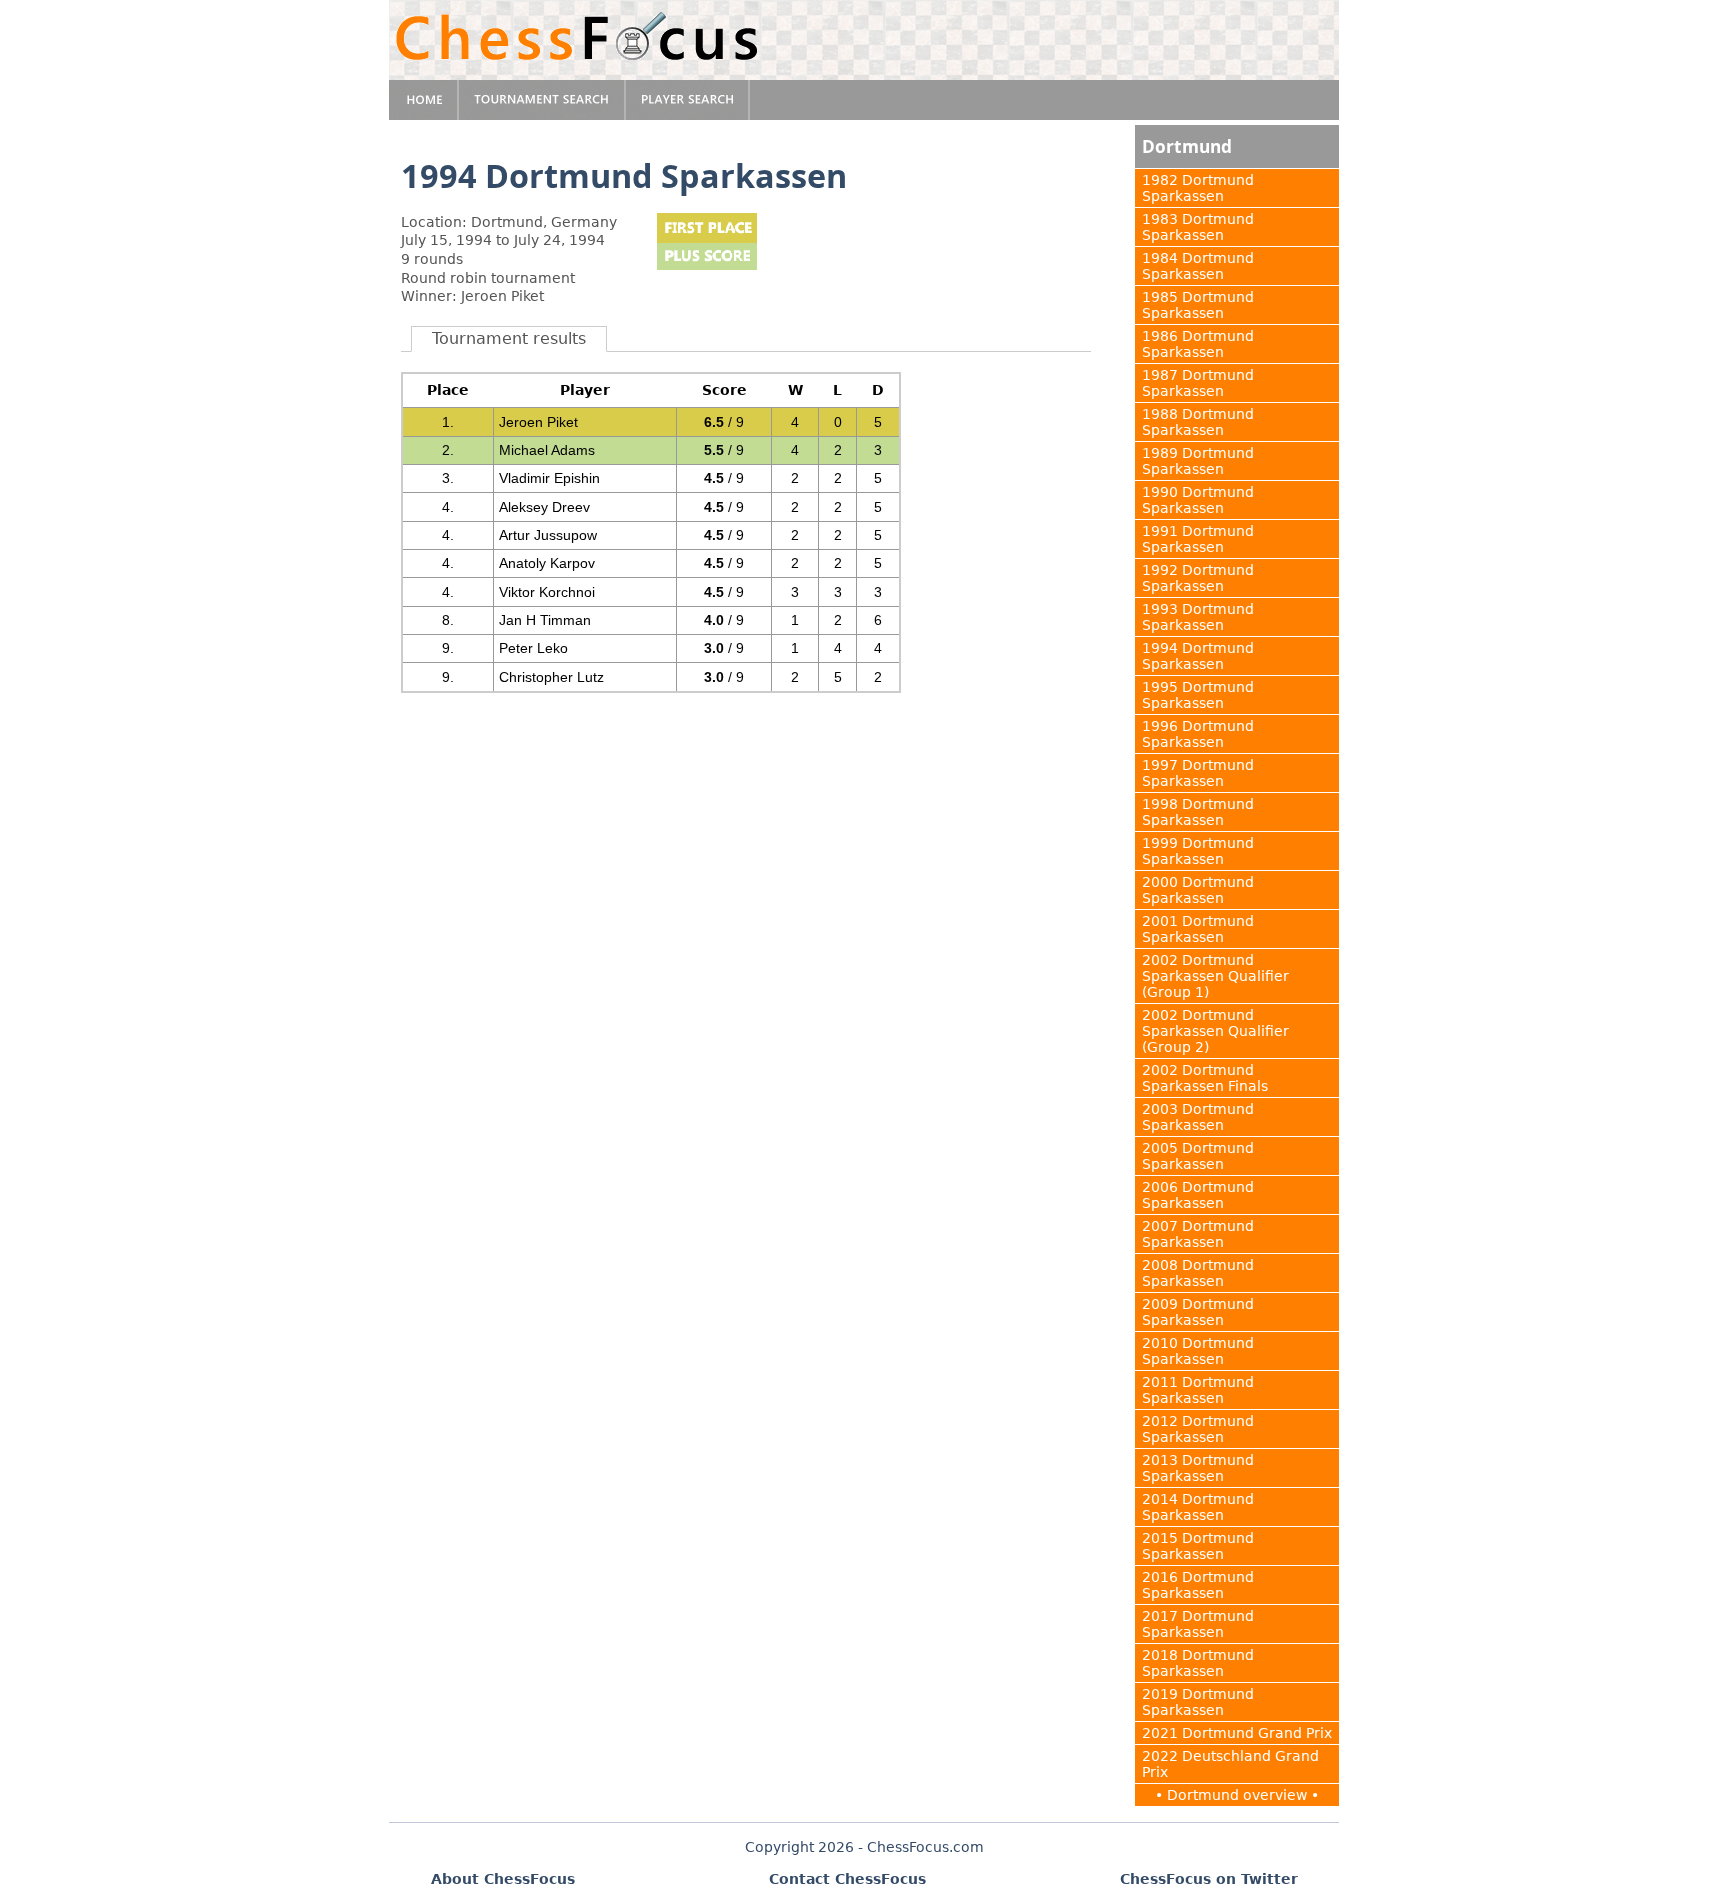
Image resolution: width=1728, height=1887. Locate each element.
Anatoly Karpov (547, 563)
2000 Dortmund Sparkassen (1198, 890)
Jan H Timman (545, 620)
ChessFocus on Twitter (1209, 1879)
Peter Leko (533, 648)
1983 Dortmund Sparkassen (1198, 227)
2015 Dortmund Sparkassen (1198, 1546)
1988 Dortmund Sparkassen (1198, 422)
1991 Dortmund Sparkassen (1198, 539)
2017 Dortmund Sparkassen (1198, 1624)
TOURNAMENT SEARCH (542, 100)
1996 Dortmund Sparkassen (1198, 734)
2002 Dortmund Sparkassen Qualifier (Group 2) (1215, 1031)
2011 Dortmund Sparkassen (1198, 1390)
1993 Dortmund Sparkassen (1198, 617)
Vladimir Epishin (549, 478)
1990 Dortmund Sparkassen (1198, 500)
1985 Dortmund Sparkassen (1198, 305)
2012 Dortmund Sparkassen (1198, 1429)
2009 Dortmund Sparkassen (1198, 1312)
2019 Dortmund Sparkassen (1198, 1702)
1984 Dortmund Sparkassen (1198, 266)
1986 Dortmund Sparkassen (1198, 344)
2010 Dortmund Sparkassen (1198, 1351)
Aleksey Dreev (544, 507)
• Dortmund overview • (1237, 1795)
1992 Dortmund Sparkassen (1198, 578)
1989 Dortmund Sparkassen (1198, 461)
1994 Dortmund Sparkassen (1198, 656)
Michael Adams (547, 450)
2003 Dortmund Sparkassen (1198, 1117)
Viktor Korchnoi (547, 592)
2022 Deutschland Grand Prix (1230, 1764)
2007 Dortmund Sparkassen (1198, 1234)
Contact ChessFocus (847, 1879)
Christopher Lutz (551, 677)
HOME (424, 100)
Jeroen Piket (538, 422)
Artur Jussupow (548, 535)
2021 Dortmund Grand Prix (1237, 1733)
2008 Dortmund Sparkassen (1198, 1273)
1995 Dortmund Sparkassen (1198, 695)
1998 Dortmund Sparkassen (1198, 812)
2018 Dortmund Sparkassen (1198, 1663)
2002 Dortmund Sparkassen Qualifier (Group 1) (1215, 976)
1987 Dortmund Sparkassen (1198, 383)
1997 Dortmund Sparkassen (1198, 773)
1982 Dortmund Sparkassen (1198, 188)
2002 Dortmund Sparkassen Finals (1205, 1078)
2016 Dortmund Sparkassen (1198, 1585)
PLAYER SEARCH (688, 100)
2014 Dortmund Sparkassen (1198, 1507)
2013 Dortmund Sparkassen (1198, 1468)
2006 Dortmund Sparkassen (1198, 1195)
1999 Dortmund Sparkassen (1198, 851)
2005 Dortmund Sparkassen (1198, 1156)
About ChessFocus (503, 1879)
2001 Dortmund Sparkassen (1198, 929)
